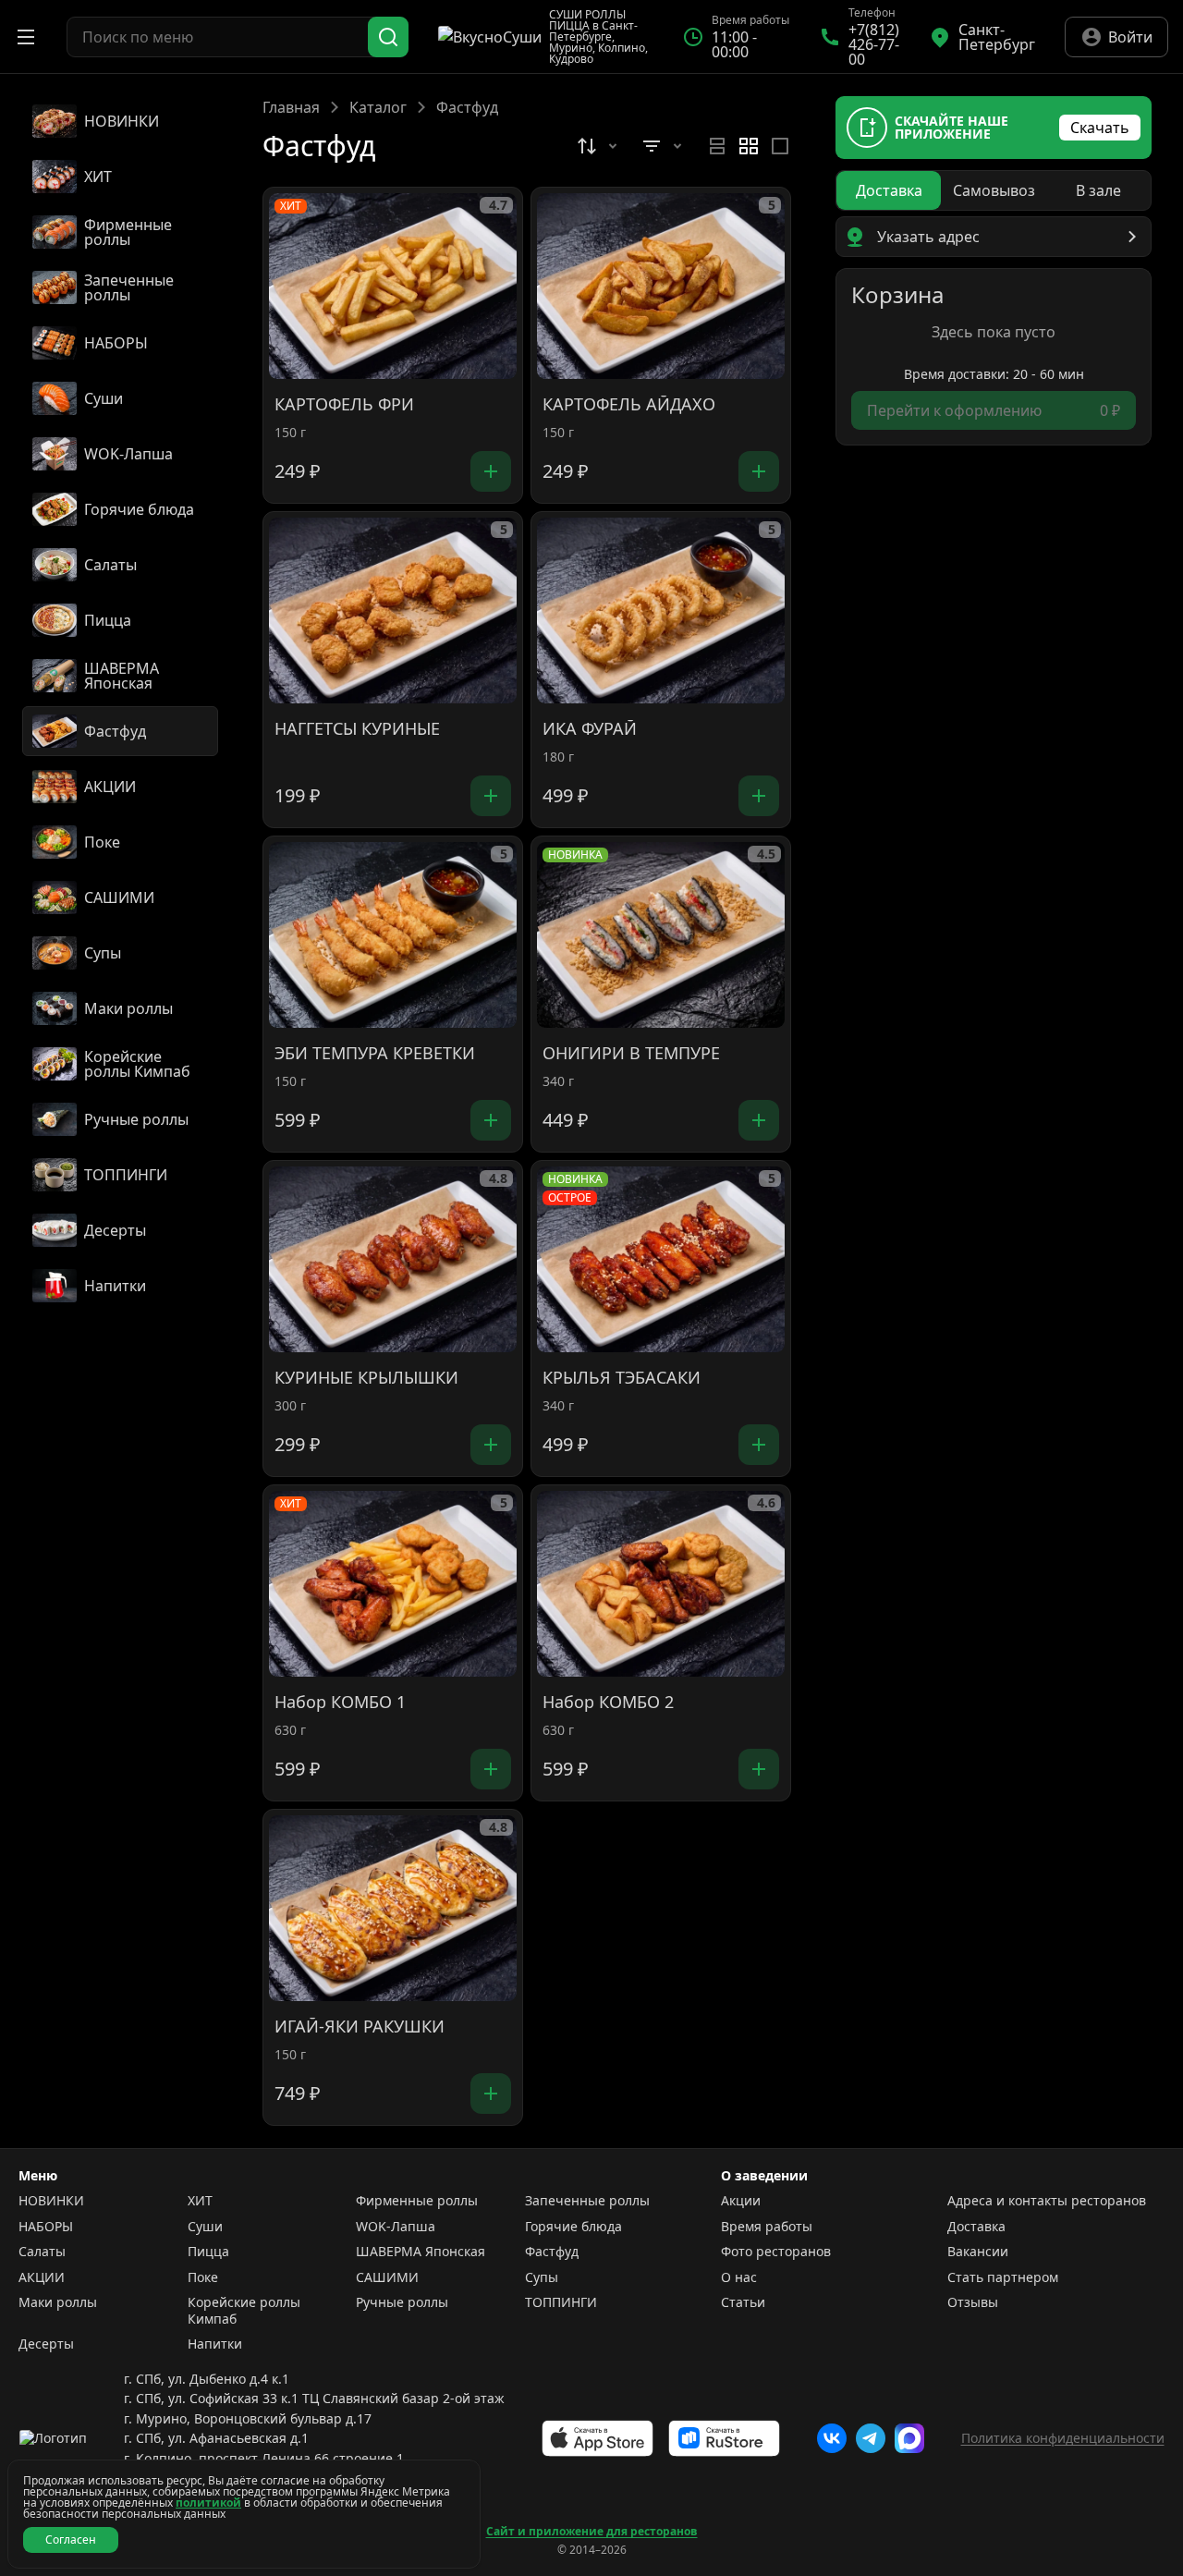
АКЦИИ (42, 2277)
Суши (205, 2227)
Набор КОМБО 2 (608, 1703)
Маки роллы (58, 2302)
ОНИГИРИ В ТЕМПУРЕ (631, 1054)
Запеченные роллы (587, 2201)
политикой (208, 2503)
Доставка (976, 2227)
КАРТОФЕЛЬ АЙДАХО (629, 405)
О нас (739, 2277)
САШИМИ (387, 2277)
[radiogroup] (749, 146)
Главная (291, 107)
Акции (741, 2201)
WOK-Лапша (396, 2227)
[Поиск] (388, 37)
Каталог (378, 107)
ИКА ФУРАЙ (590, 729)
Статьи (743, 2302)
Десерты (46, 2344)
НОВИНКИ (51, 2201)
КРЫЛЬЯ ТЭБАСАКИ (622, 1378)
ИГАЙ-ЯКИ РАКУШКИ (360, 2027)
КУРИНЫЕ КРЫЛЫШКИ (366, 1378)
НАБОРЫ (46, 2227)
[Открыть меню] (26, 37)
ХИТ (200, 2201)
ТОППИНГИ (561, 2302)
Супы (542, 2277)
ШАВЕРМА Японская (421, 2252)
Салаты (42, 2252)
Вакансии (978, 2252)
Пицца (208, 2252)
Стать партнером (1003, 2277)
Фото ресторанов (776, 2252)
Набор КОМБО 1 (340, 1703)
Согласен (71, 2539)
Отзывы (973, 2302)
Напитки (215, 2344)
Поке (203, 2277)
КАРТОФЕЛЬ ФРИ (344, 405)
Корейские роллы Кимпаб (244, 2310)
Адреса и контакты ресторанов (1047, 2201)
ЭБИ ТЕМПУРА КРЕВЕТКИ (375, 1054)
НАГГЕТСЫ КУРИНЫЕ (357, 729)
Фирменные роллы (417, 2201)
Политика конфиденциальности (1063, 2438)
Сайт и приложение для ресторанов (592, 2532)
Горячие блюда (573, 2227)
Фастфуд (552, 2252)
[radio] (717, 146)
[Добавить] (491, 471)
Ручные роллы (402, 2302)
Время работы (767, 2227)
